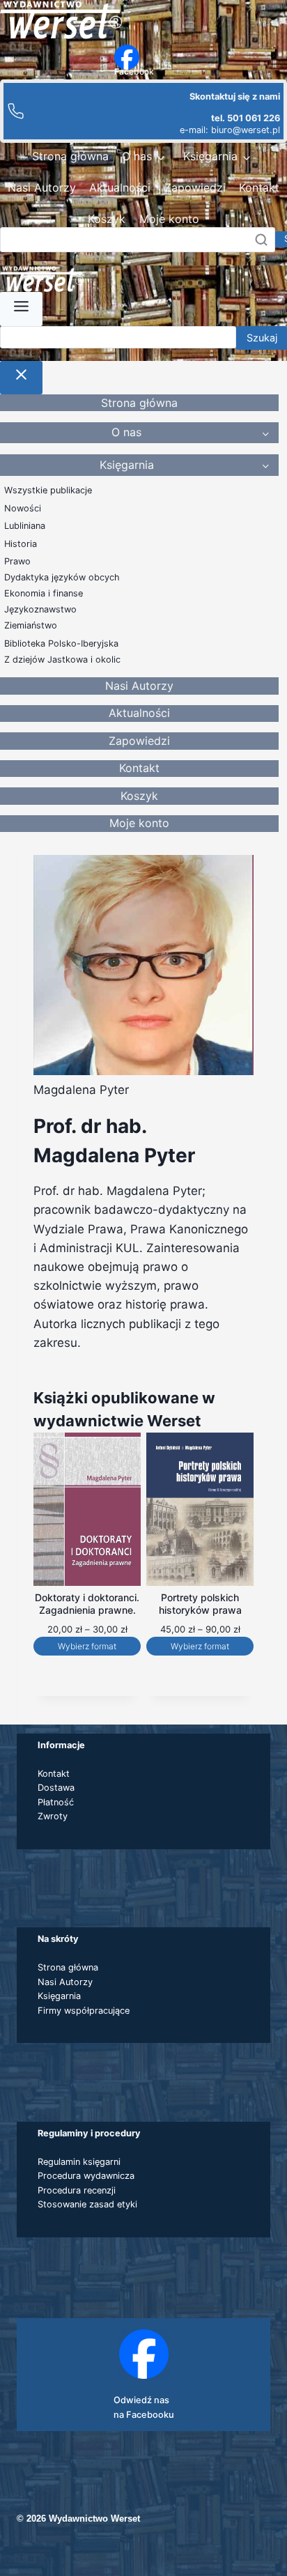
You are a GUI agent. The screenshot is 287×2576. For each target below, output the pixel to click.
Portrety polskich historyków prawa (200, 1604)
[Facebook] (127, 57)
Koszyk (107, 219)
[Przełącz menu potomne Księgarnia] (247, 157)
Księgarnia (210, 156)
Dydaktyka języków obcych (62, 577)
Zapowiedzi (195, 187)
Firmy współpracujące (84, 2011)
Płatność (56, 1802)
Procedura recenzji (77, 2190)
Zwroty (53, 1816)
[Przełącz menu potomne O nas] (161, 157)
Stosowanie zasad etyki (87, 2204)
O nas (137, 156)
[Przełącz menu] (21, 309)
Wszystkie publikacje (48, 490)
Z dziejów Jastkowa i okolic (62, 660)
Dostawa (56, 1788)
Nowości (23, 508)
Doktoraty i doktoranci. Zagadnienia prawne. (87, 1604)
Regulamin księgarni (79, 2162)
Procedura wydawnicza (86, 2176)
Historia (21, 544)
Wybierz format (87, 1646)
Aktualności (120, 187)
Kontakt (259, 187)
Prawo (17, 561)
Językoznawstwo (40, 609)
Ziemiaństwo (31, 625)
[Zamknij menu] (21, 378)
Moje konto (169, 219)
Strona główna (70, 156)
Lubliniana (25, 526)
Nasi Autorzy (42, 187)
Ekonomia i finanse (44, 593)
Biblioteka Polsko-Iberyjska (61, 643)
